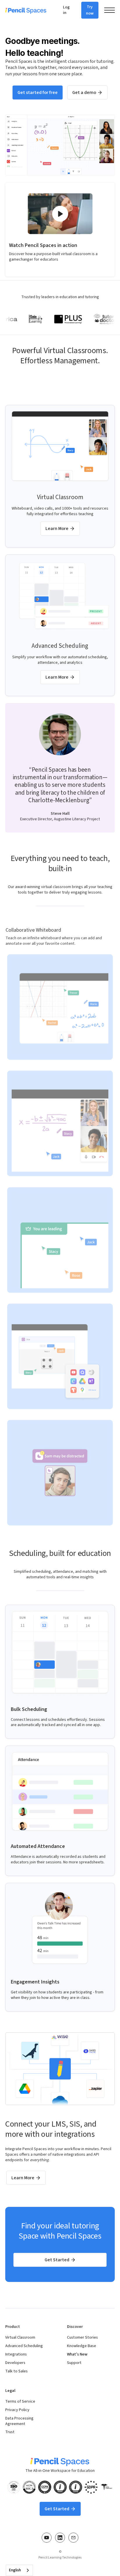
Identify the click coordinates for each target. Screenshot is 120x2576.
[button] (110, 10)
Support (74, 2363)
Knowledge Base (82, 2346)
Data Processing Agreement (19, 2421)
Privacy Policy (17, 2410)
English (15, 2570)
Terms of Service (20, 2402)
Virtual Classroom (20, 2338)
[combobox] (19, 2570)
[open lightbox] (60, 214)
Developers (15, 2363)
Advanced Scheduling (24, 2346)
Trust (10, 2432)
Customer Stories (82, 2338)
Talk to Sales (16, 2371)
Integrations (16, 2354)
